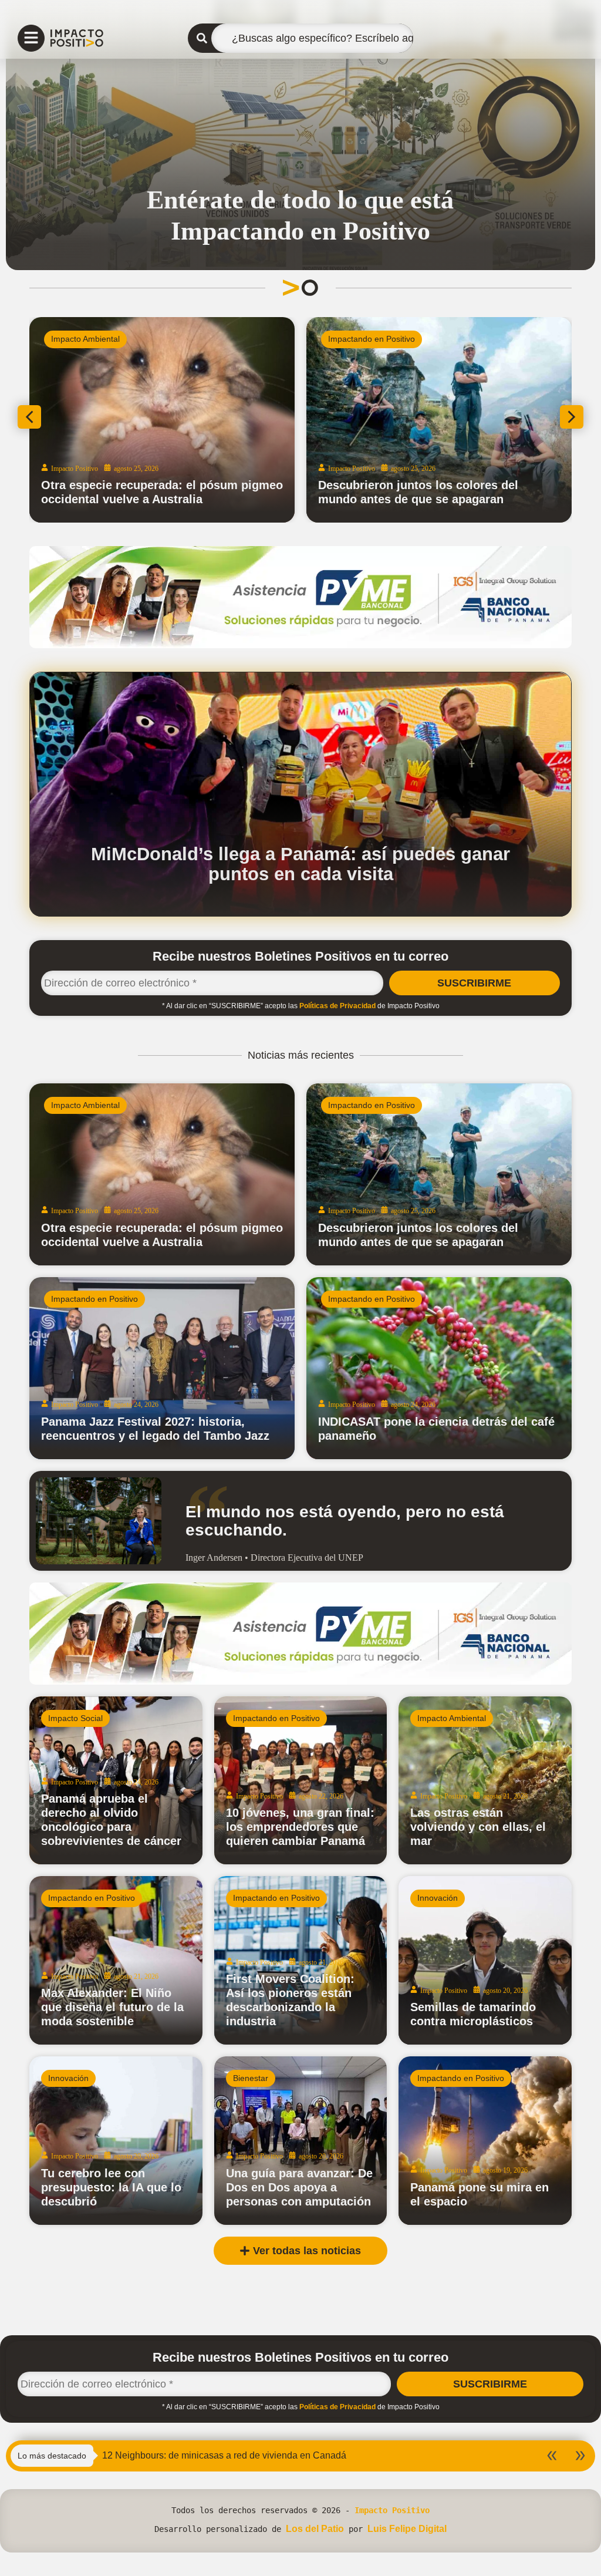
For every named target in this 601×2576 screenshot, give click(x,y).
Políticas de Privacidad (337, 1006)
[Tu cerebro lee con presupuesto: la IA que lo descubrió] (116, 2141)
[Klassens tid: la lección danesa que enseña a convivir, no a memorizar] (439, 420)
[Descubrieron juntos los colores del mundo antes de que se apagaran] (439, 1174)
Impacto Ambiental (85, 339)
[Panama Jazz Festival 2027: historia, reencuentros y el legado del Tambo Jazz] (162, 1368)
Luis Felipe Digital (407, 2529)
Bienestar (251, 2078)
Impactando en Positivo (372, 339)
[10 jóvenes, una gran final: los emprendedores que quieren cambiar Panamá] (301, 1781)
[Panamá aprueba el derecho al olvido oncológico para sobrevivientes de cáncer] (116, 1781)
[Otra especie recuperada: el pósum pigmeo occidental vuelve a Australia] (162, 1174)
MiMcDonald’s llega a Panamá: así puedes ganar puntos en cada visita (300, 864)
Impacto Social (75, 1718)
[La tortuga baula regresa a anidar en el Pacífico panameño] (162, 420)
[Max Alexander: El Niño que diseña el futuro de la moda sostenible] (116, 1960)
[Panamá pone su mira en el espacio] (485, 2141)
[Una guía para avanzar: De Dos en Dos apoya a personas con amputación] (301, 2141)
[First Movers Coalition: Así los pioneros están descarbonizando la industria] (301, 1960)
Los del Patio (315, 2529)
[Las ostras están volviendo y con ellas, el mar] (485, 1781)
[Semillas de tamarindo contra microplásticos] (485, 1960)
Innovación (438, 1898)
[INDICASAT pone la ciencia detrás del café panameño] (439, 1368)
